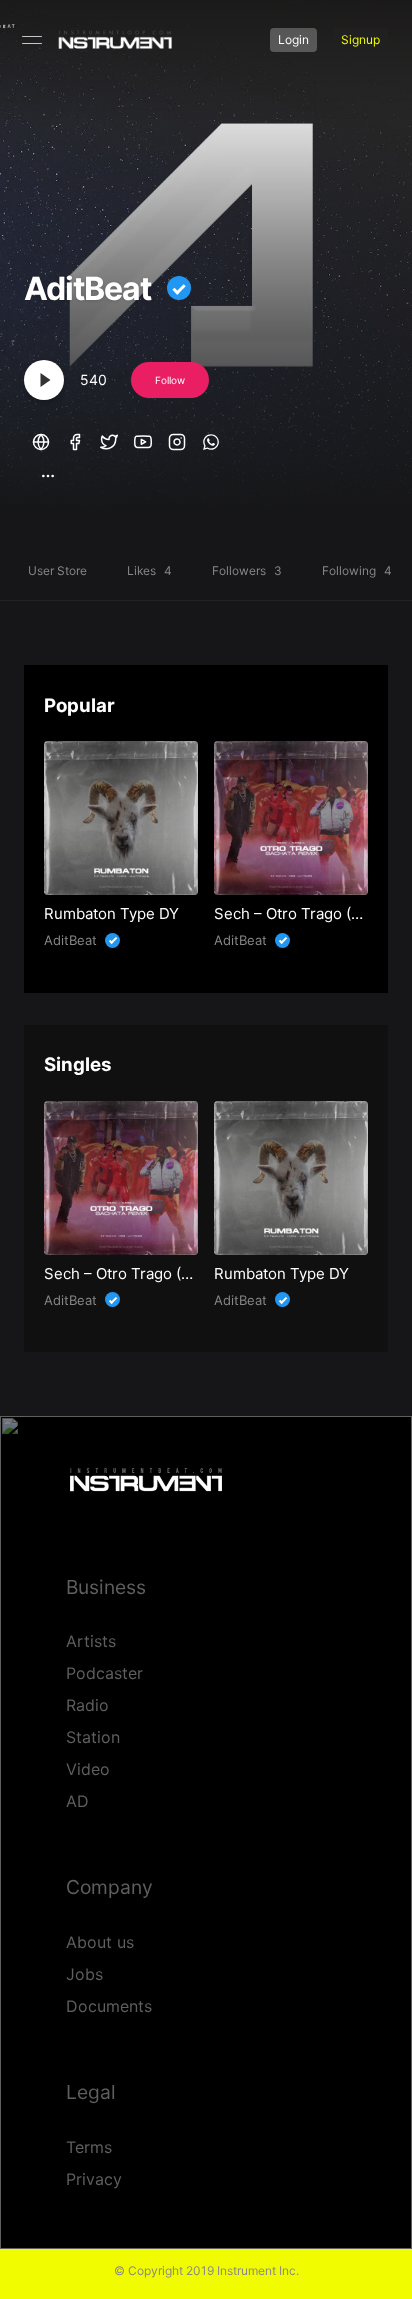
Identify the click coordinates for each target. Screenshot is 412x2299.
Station (93, 1737)
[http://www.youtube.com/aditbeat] (143, 439)
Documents (109, 2006)
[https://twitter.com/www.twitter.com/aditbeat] (109, 439)
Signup (360, 39)
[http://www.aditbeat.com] (41, 439)
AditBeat (87, 289)
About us (100, 1942)
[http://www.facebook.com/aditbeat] (75, 439)
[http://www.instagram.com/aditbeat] (177, 439)
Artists (91, 1641)
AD (77, 1801)
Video (88, 1769)
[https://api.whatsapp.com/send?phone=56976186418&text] (211, 439)
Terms (89, 2147)
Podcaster (104, 1673)
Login (293, 39)
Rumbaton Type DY (111, 913)
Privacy (94, 2179)
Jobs (84, 1974)
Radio (87, 1705)
